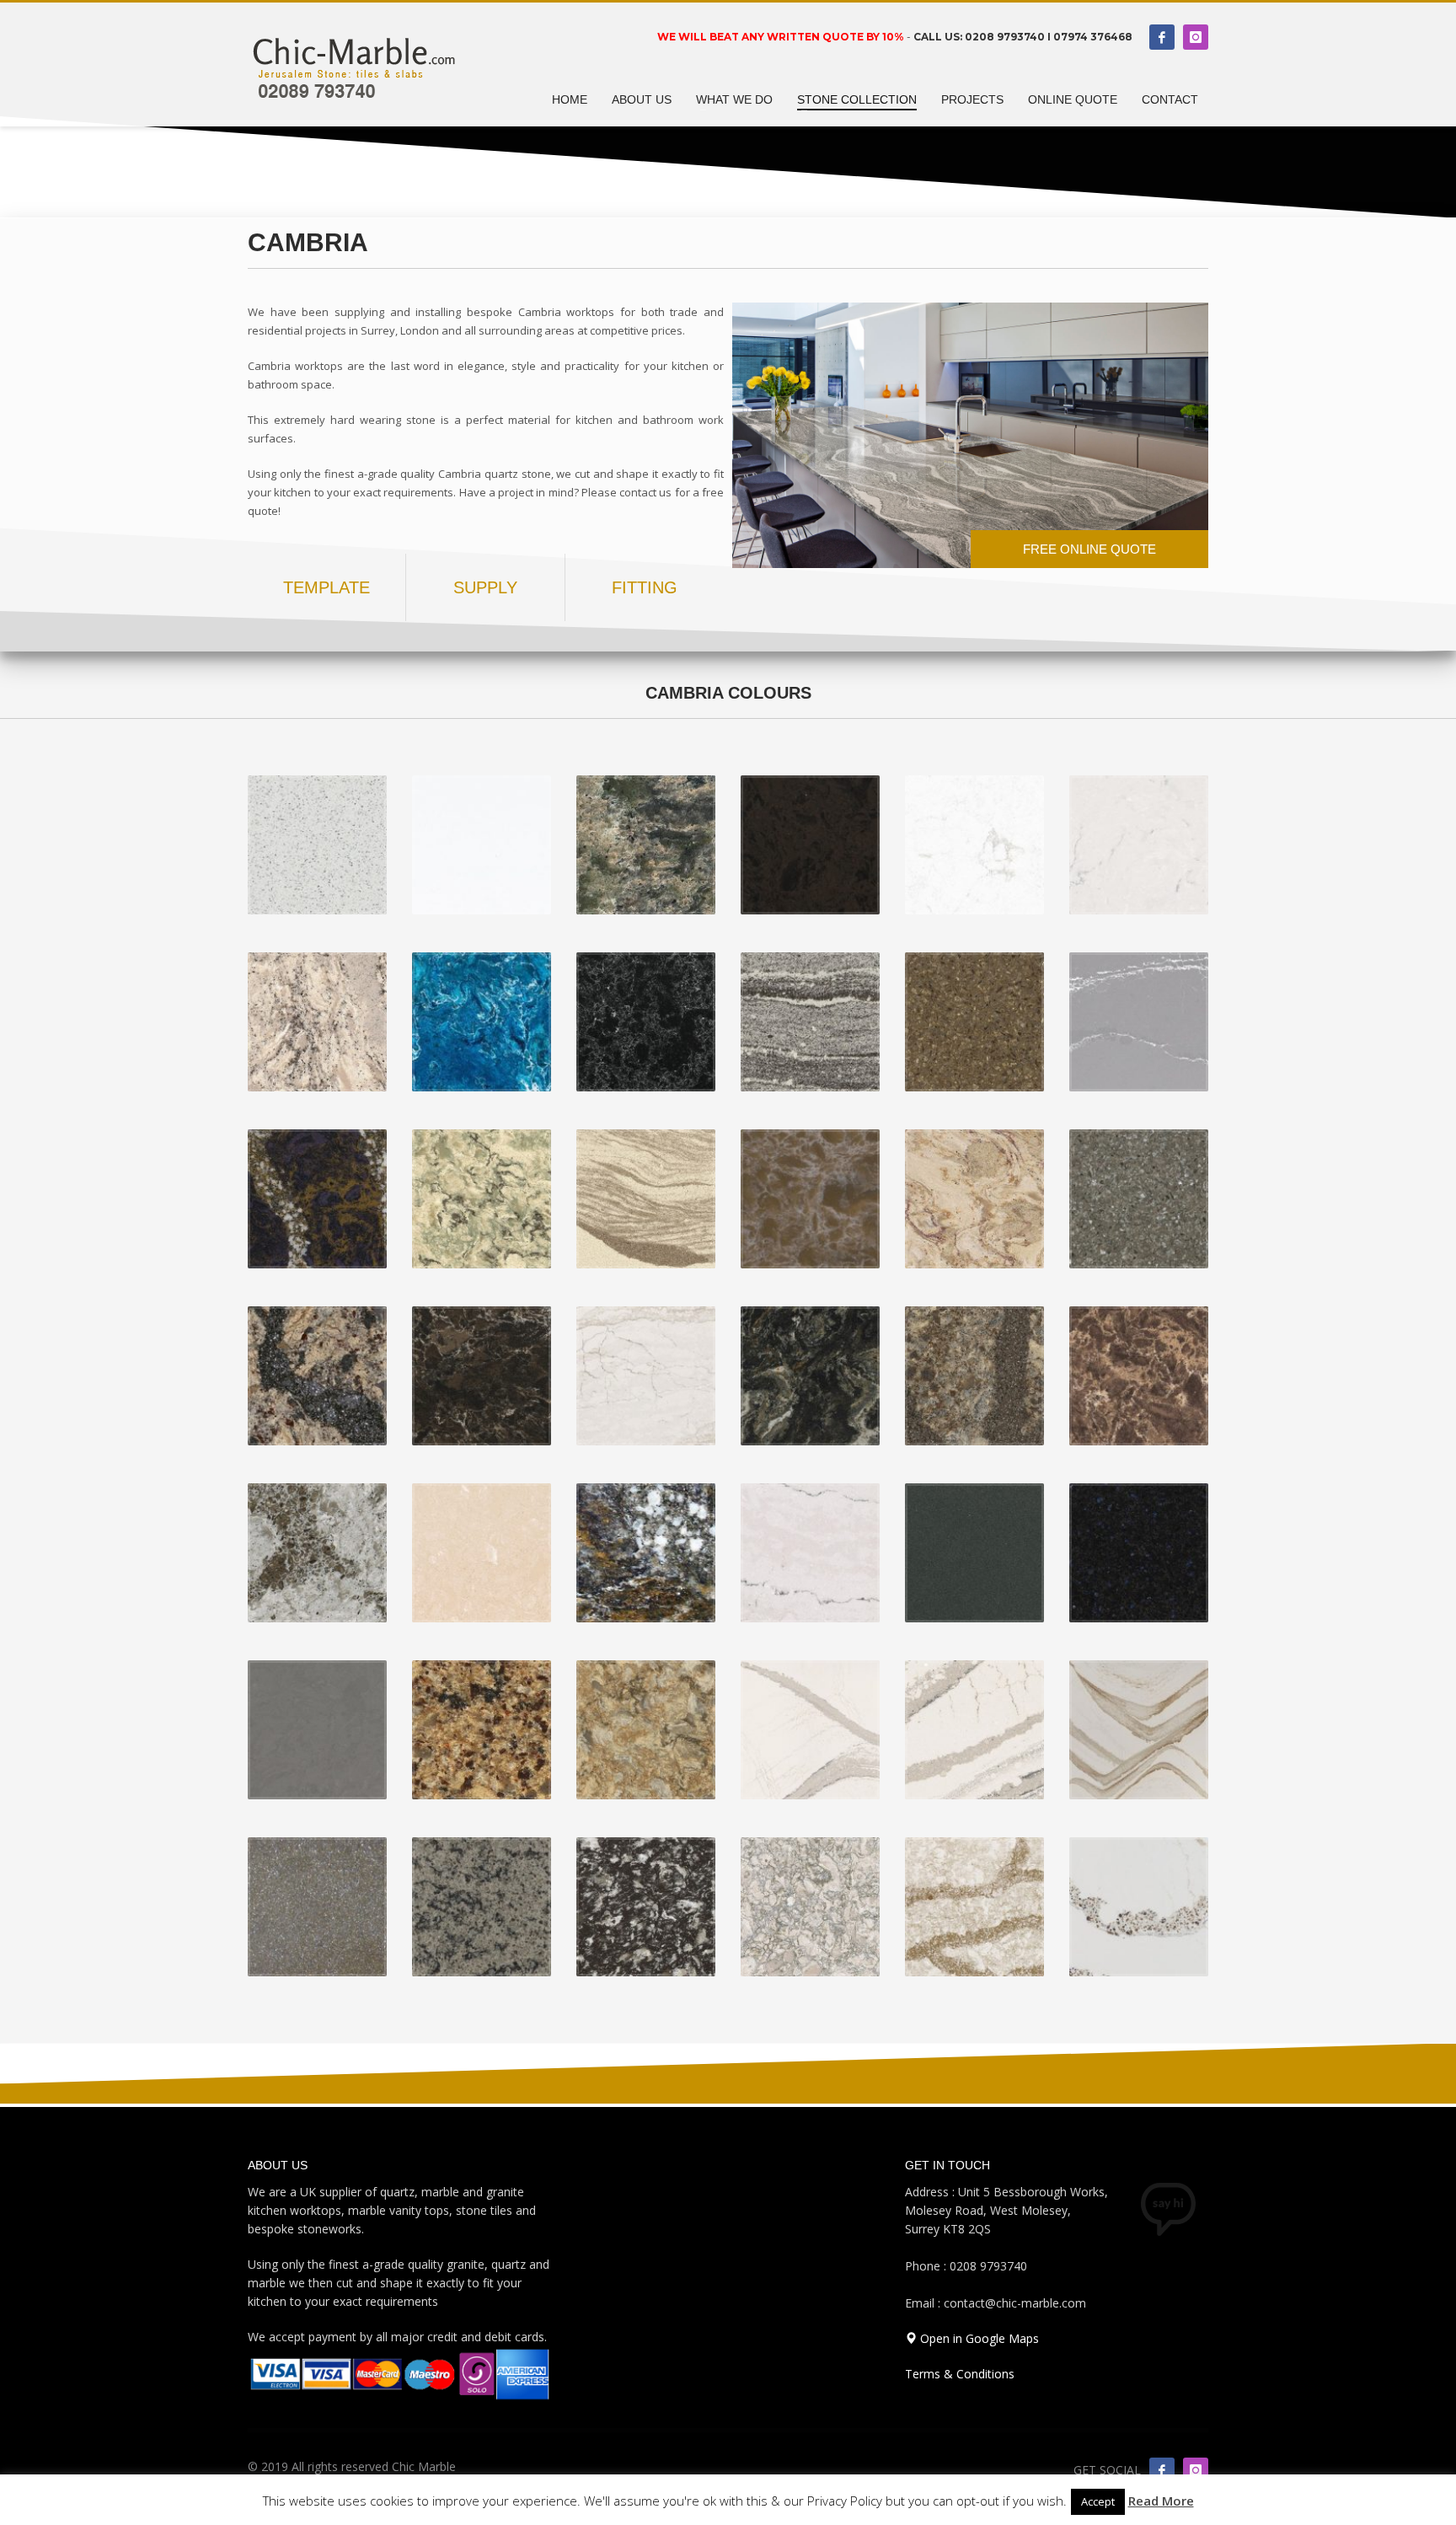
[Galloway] (317, 1553)
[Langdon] (317, 1376)
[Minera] (1139, 1199)
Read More (1161, 2501)
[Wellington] (810, 845)
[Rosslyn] (974, 1022)
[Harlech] (974, 1376)
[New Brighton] (810, 1199)
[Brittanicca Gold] (1139, 1730)
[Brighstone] (317, 1907)
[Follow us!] (1196, 2470)
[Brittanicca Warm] (810, 1730)
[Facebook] (1162, 37)
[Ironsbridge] (646, 1376)
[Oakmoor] (646, 1199)
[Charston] (1139, 1553)
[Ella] (810, 1553)
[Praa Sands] (482, 1199)
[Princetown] (317, 1199)
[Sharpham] (646, 1022)
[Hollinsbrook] (810, 1376)
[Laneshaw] (482, 1376)
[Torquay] (974, 845)
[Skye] (482, 1022)
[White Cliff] (482, 845)
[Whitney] (317, 845)
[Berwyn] (810, 1907)
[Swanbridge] (1139, 845)
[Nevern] (974, 1199)
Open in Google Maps (978, 2338)
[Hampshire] (1139, 1376)
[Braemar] (646, 1907)
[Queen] (1139, 1022)
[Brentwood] (482, 1907)
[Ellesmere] (646, 1553)
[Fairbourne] (482, 1553)
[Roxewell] (810, 1022)
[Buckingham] (646, 1730)
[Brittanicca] (974, 1730)
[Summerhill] (317, 1022)
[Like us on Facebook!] (1162, 2470)
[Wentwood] (646, 845)
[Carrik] (317, 1730)
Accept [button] (1098, 2501)
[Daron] (974, 1553)
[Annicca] (1139, 1907)
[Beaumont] (974, 1907)
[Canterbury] (482, 1730)
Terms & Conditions (960, 2374)
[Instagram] (1196, 37)
